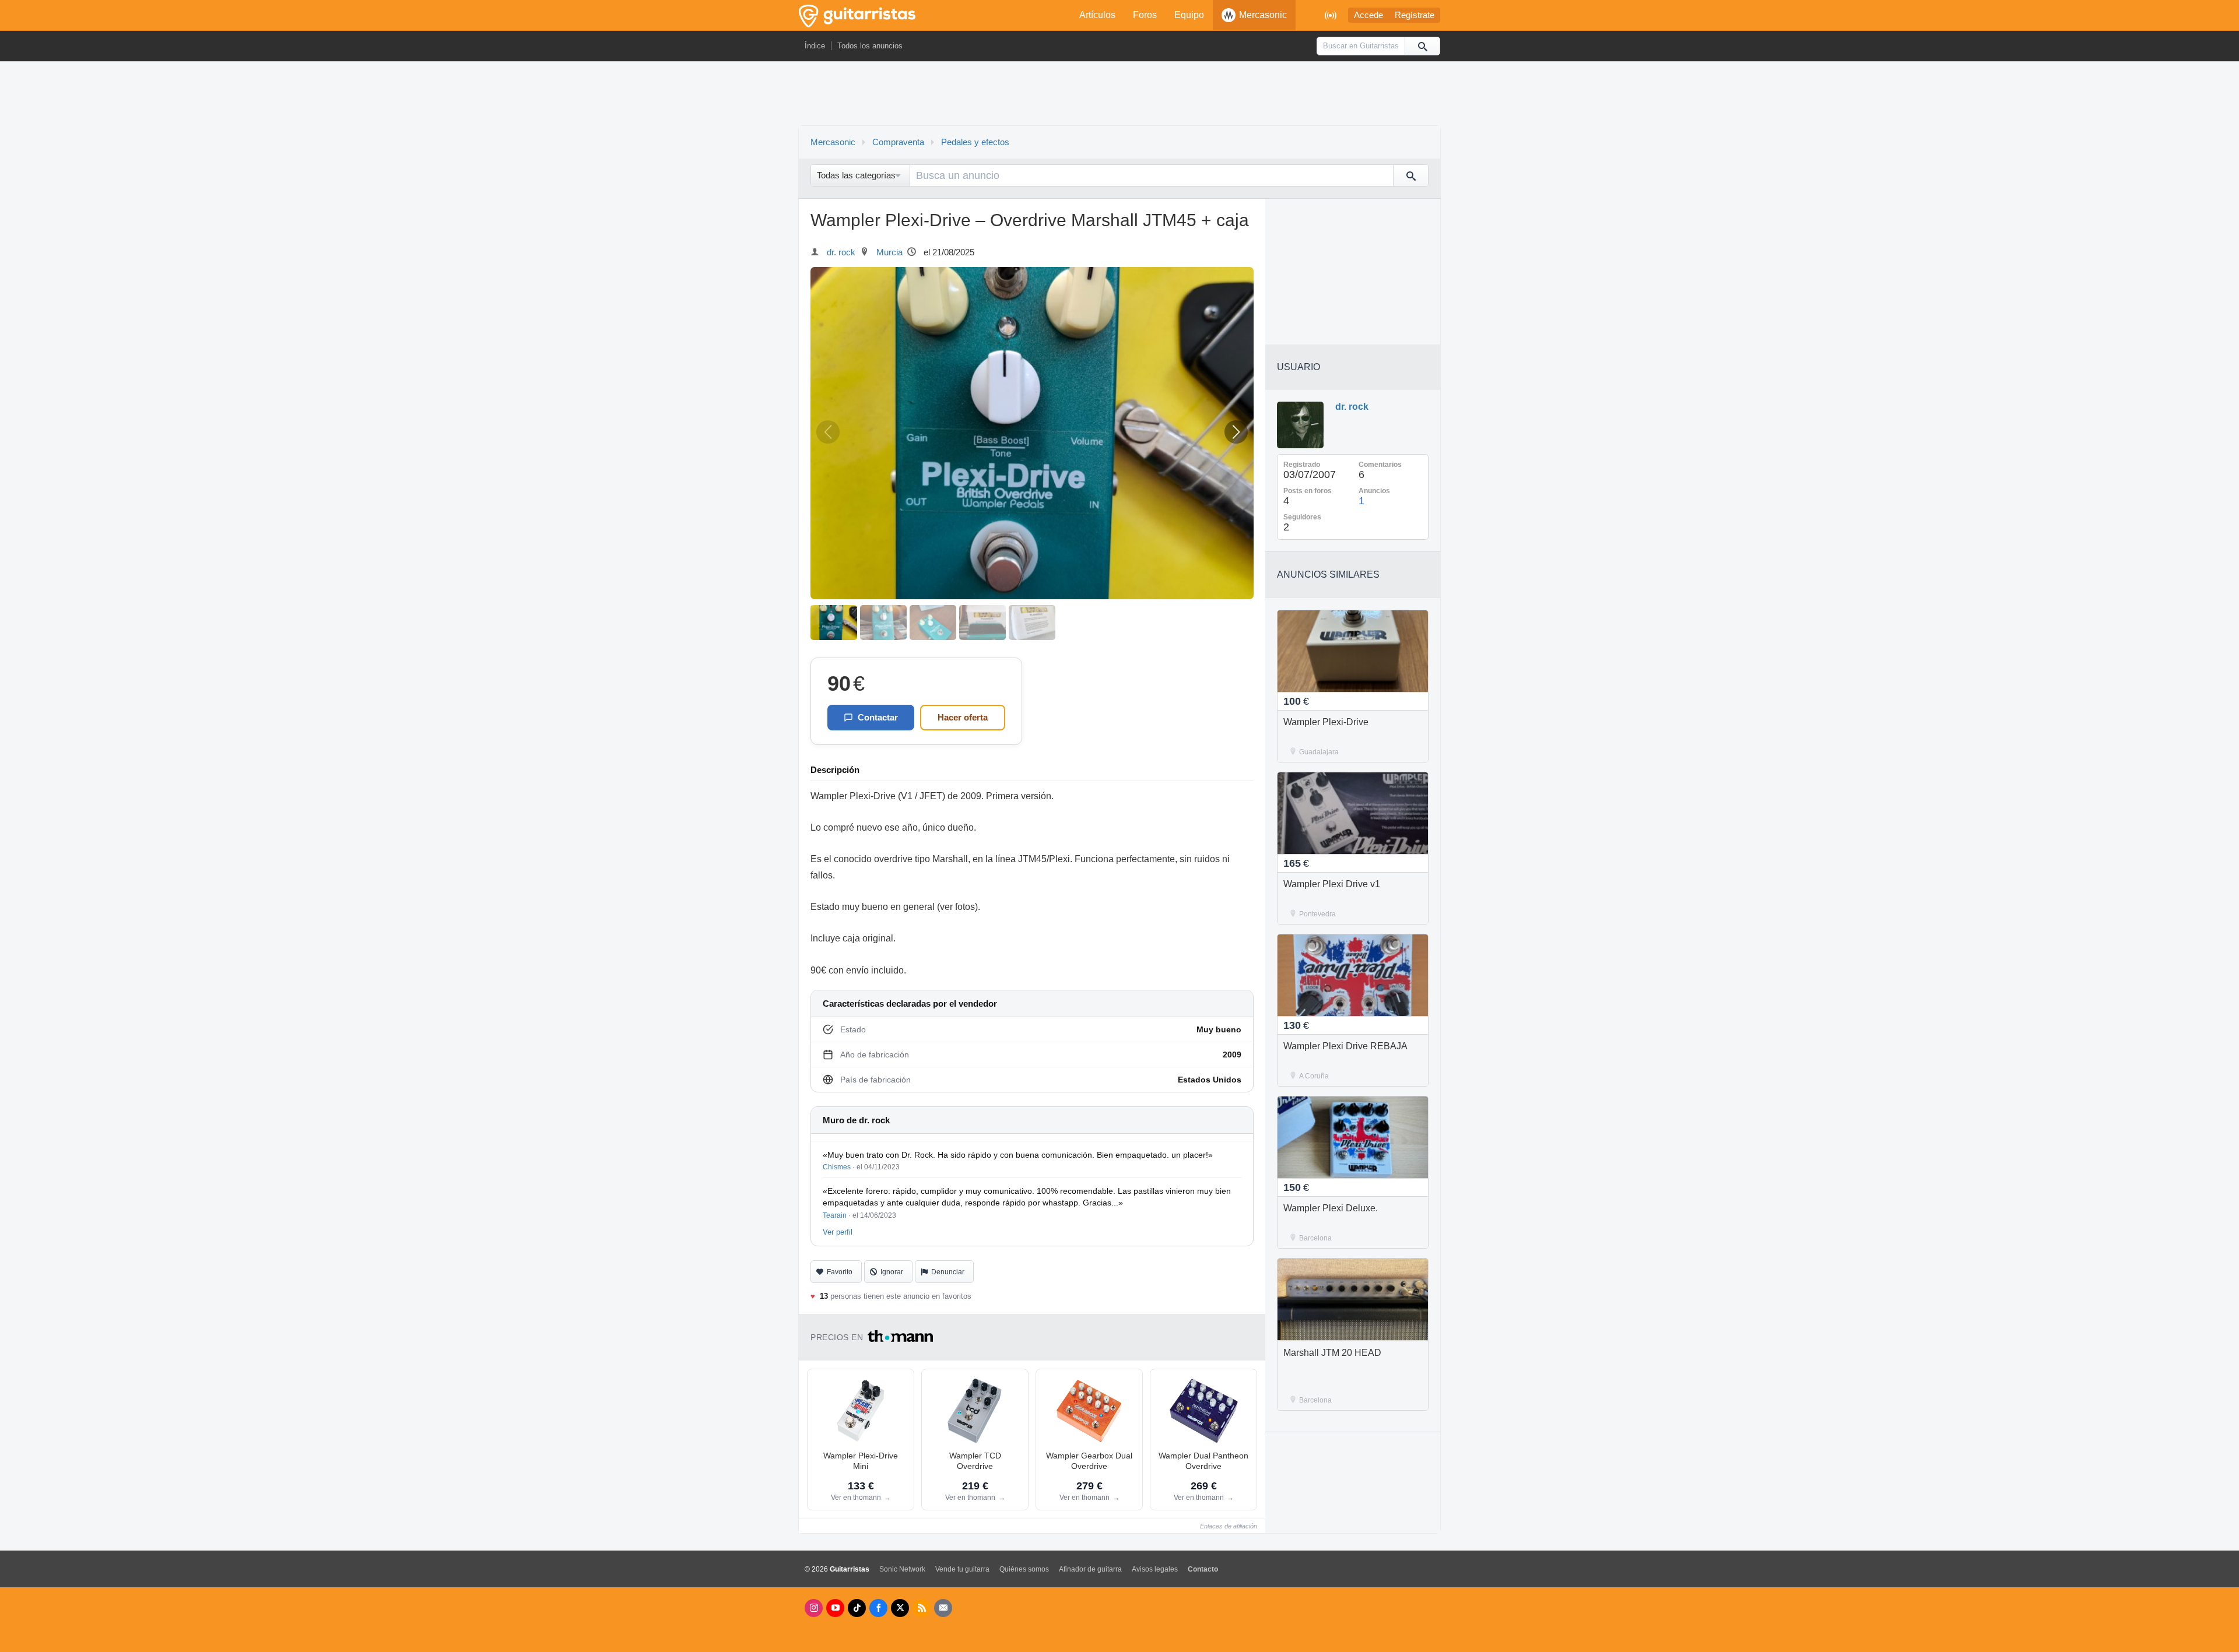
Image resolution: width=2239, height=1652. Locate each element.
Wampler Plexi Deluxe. (1331, 1208)
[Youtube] (835, 1608)
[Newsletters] (943, 1608)
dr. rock (841, 252)
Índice (815, 46)
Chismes (837, 1167)
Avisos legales (1155, 1569)
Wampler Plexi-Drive (1326, 722)
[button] (1236, 432)
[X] (900, 1608)
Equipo (1189, 15)
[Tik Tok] (857, 1608)
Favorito (840, 1272)
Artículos (1097, 15)
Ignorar (892, 1272)
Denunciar (948, 1272)
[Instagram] (814, 1608)
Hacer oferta (963, 717)
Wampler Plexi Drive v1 (1332, 884)
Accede (1368, 15)
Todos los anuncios (870, 46)
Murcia (889, 252)
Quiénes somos (1024, 1569)
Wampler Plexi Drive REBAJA (1345, 1046)
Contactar (878, 717)
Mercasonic (1263, 15)
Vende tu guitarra (962, 1569)
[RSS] (922, 1608)
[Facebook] (878, 1608)
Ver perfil (838, 1232)
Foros (1145, 15)
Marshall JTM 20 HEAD (1332, 1353)
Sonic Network (902, 1569)
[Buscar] (1422, 46)
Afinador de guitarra (1090, 1569)
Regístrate (1415, 15)
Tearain (835, 1215)
